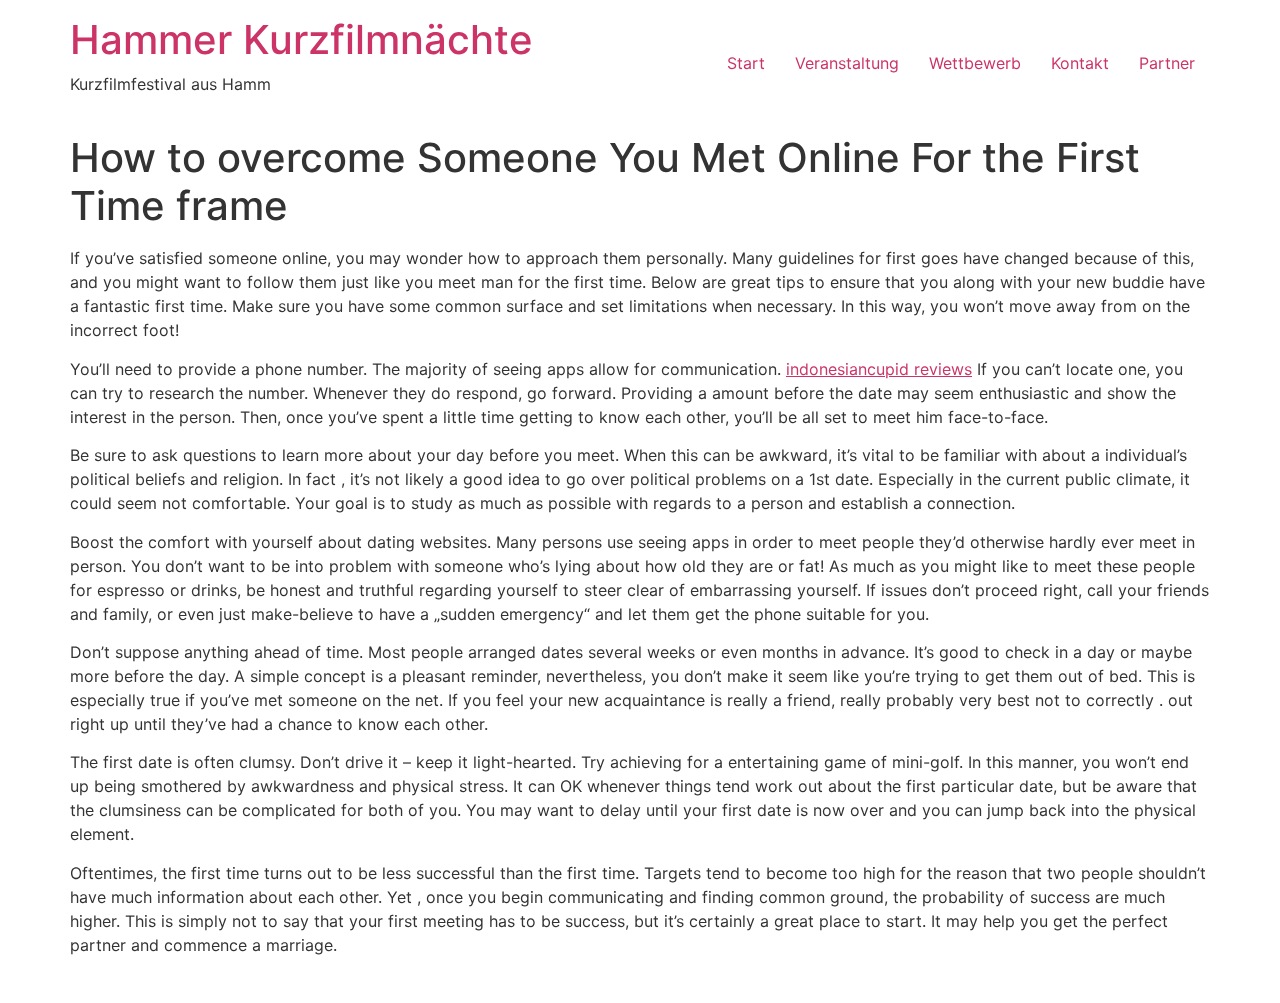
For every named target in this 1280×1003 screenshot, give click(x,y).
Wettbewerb (975, 63)
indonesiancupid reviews (879, 369)
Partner (1167, 63)
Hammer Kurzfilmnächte (301, 39)
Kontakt (1080, 63)
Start (746, 63)
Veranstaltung (847, 63)
